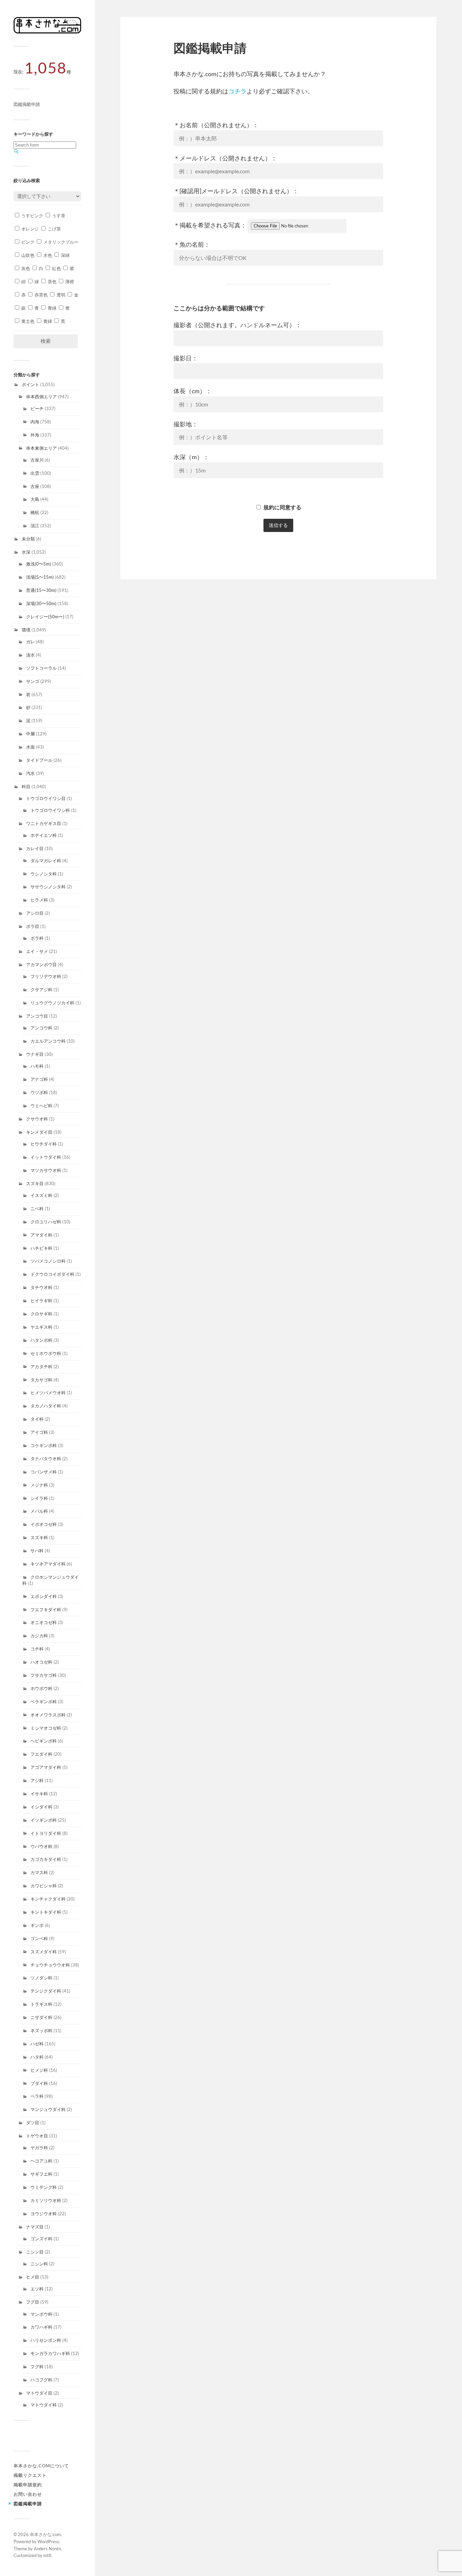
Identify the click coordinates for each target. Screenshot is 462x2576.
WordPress (48, 2541)
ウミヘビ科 (41, 1106)
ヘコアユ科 (41, 2161)
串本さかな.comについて (41, 2466)
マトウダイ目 (39, 2393)
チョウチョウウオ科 (50, 1965)
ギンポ (37, 1925)
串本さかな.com (45, 2534)
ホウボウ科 (41, 1688)
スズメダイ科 (44, 1952)
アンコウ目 (37, 1016)
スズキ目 (35, 1183)
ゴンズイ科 (41, 2239)
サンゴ (33, 681)
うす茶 (58, 216)
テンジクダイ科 (46, 1991)
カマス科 (39, 1872)
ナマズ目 (35, 2227)
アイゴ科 (39, 1432)
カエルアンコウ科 (48, 1041)
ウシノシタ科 (44, 874)
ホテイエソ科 (44, 835)
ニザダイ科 (41, 2017)
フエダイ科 (41, 1754)
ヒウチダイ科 (44, 1144)
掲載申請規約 (28, 2485)
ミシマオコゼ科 (46, 1728)
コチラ (237, 91)
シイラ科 (39, 1498)
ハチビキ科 (41, 1248)
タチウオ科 (41, 1287)
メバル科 (39, 1511)
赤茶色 (41, 295)
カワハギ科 (41, 2327)
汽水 (30, 773)
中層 (30, 734)
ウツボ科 (39, 1092)
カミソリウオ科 (46, 2200)
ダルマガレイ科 (46, 861)
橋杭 (35, 512)
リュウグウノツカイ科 (52, 1003)
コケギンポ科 (44, 1445)
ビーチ (37, 408)
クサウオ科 (37, 1119)
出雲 (35, 473)
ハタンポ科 (41, 1340)
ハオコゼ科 (41, 1662)
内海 (35, 422)
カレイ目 (35, 848)
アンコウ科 (41, 1028)
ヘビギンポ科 (44, 1741)
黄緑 (47, 321)
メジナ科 (39, 1485)
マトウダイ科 (44, 2405)
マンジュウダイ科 (48, 2109)
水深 (26, 552)
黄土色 (27, 321)
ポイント (30, 384)
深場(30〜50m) (41, 603)
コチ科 (37, 1649)
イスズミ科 (41, 1195)
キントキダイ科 (46, 1912)
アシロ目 (35, 913)
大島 (35, 499)
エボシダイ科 (44, 1596)
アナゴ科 (39, 1079)
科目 (26, 786)
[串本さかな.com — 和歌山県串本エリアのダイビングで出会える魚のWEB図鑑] (47, 32)
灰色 (25, 268)
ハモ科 (37, 1066)
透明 (60, 295)
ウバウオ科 (41, 1846)
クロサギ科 (41, 1314)
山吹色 (27, 255)
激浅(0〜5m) (39, 564)
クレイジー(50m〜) (45, 617)
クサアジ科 (41, 990)
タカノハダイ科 (46, 1406)
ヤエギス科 (41, 1327)
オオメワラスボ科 (48, 1715)
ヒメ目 (33, 2277)
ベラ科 (37, 2096)
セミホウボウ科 (46, 1353)
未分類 (28, 539)
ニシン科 (39, 2264)
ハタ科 (37, 2057)
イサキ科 (39, 1794)
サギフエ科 (41, 2174)
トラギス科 (41, 2004)
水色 (47, 255)
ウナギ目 (35, 1054)
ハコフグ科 (41, 2380)
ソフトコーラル (41, 668)
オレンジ (30, 229)
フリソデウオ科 (46, 976)
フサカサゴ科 (44, 1675)
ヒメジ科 (39, 2070)
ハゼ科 (37, 2044)
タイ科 (37, 1419)
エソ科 (37, 2289)
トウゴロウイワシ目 (46, 798)
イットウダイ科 (46, 1157)
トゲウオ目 (37, 2136)
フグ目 (33, 2302)
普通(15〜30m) (41, 590)
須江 (35, 526)
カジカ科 (39, 1636)
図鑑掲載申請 (27, 104)
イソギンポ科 (44, 1820)
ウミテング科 (44, 2187)
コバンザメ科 (44, 1472)
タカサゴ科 (41, 1380)
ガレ (30, 642)
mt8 (47, 2555)
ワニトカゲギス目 (44, 823)
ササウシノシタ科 (48, 887)
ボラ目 (33, 926)
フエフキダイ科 (46, 1609)
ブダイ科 (39, 2083)
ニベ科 (37, 1208)
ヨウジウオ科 (44, 2214)
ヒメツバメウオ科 (48, 1393)
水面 (30, 747)
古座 (35, 486)
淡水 (30, 655)
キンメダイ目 (39, 1132)
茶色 (52, 282)
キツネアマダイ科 (48, 1564)
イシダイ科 (41, 1807)
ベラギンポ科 (44, 1702)
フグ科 (37, 2367)
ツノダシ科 (41, 1978)
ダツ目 (33, 2123)
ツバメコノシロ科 (48, 1261)
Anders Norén (47, 2549)
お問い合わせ (28, 2494)
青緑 (52, 308)
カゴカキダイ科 (46, 1859)
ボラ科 (37, 938)
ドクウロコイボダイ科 (52, 1274)
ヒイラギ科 (41, 1301)
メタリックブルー (60, 242)
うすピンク (32, 216)
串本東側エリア (41, 448)
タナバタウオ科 (46, 1459)
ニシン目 (35, 2252)
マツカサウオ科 (46, 1170)
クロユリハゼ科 (46, 1222)
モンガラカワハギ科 (50, 2353)
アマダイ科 (41, 1235)
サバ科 (37, 1551)
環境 (26, 630)
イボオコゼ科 (44, 1524)
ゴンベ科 (39, 1938)
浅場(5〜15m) (40, 577)
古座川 (37, 460)
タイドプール (39, 760)
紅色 (56, 268)
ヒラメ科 (39, 900)
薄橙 (69, 282)
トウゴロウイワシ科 (50, 810)
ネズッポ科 (41, 2030)
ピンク (27, 242)
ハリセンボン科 (46, 2340)
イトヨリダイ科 (46, 1833)
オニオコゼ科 (44, 1622)
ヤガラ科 (39, 2148)
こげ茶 (54, 229)
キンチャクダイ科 (48, 1899)
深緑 (65, 255)
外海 (35, 435)
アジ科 (37, 1780)
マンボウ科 (41, 2314)
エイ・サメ (37, 951)
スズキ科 (39, 1537)
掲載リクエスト (30, 2475)
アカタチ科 (41, 1367)
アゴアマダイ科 (46, 1767)
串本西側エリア (41, 397)
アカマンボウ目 (41, 964)
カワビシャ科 (44, 1886)
